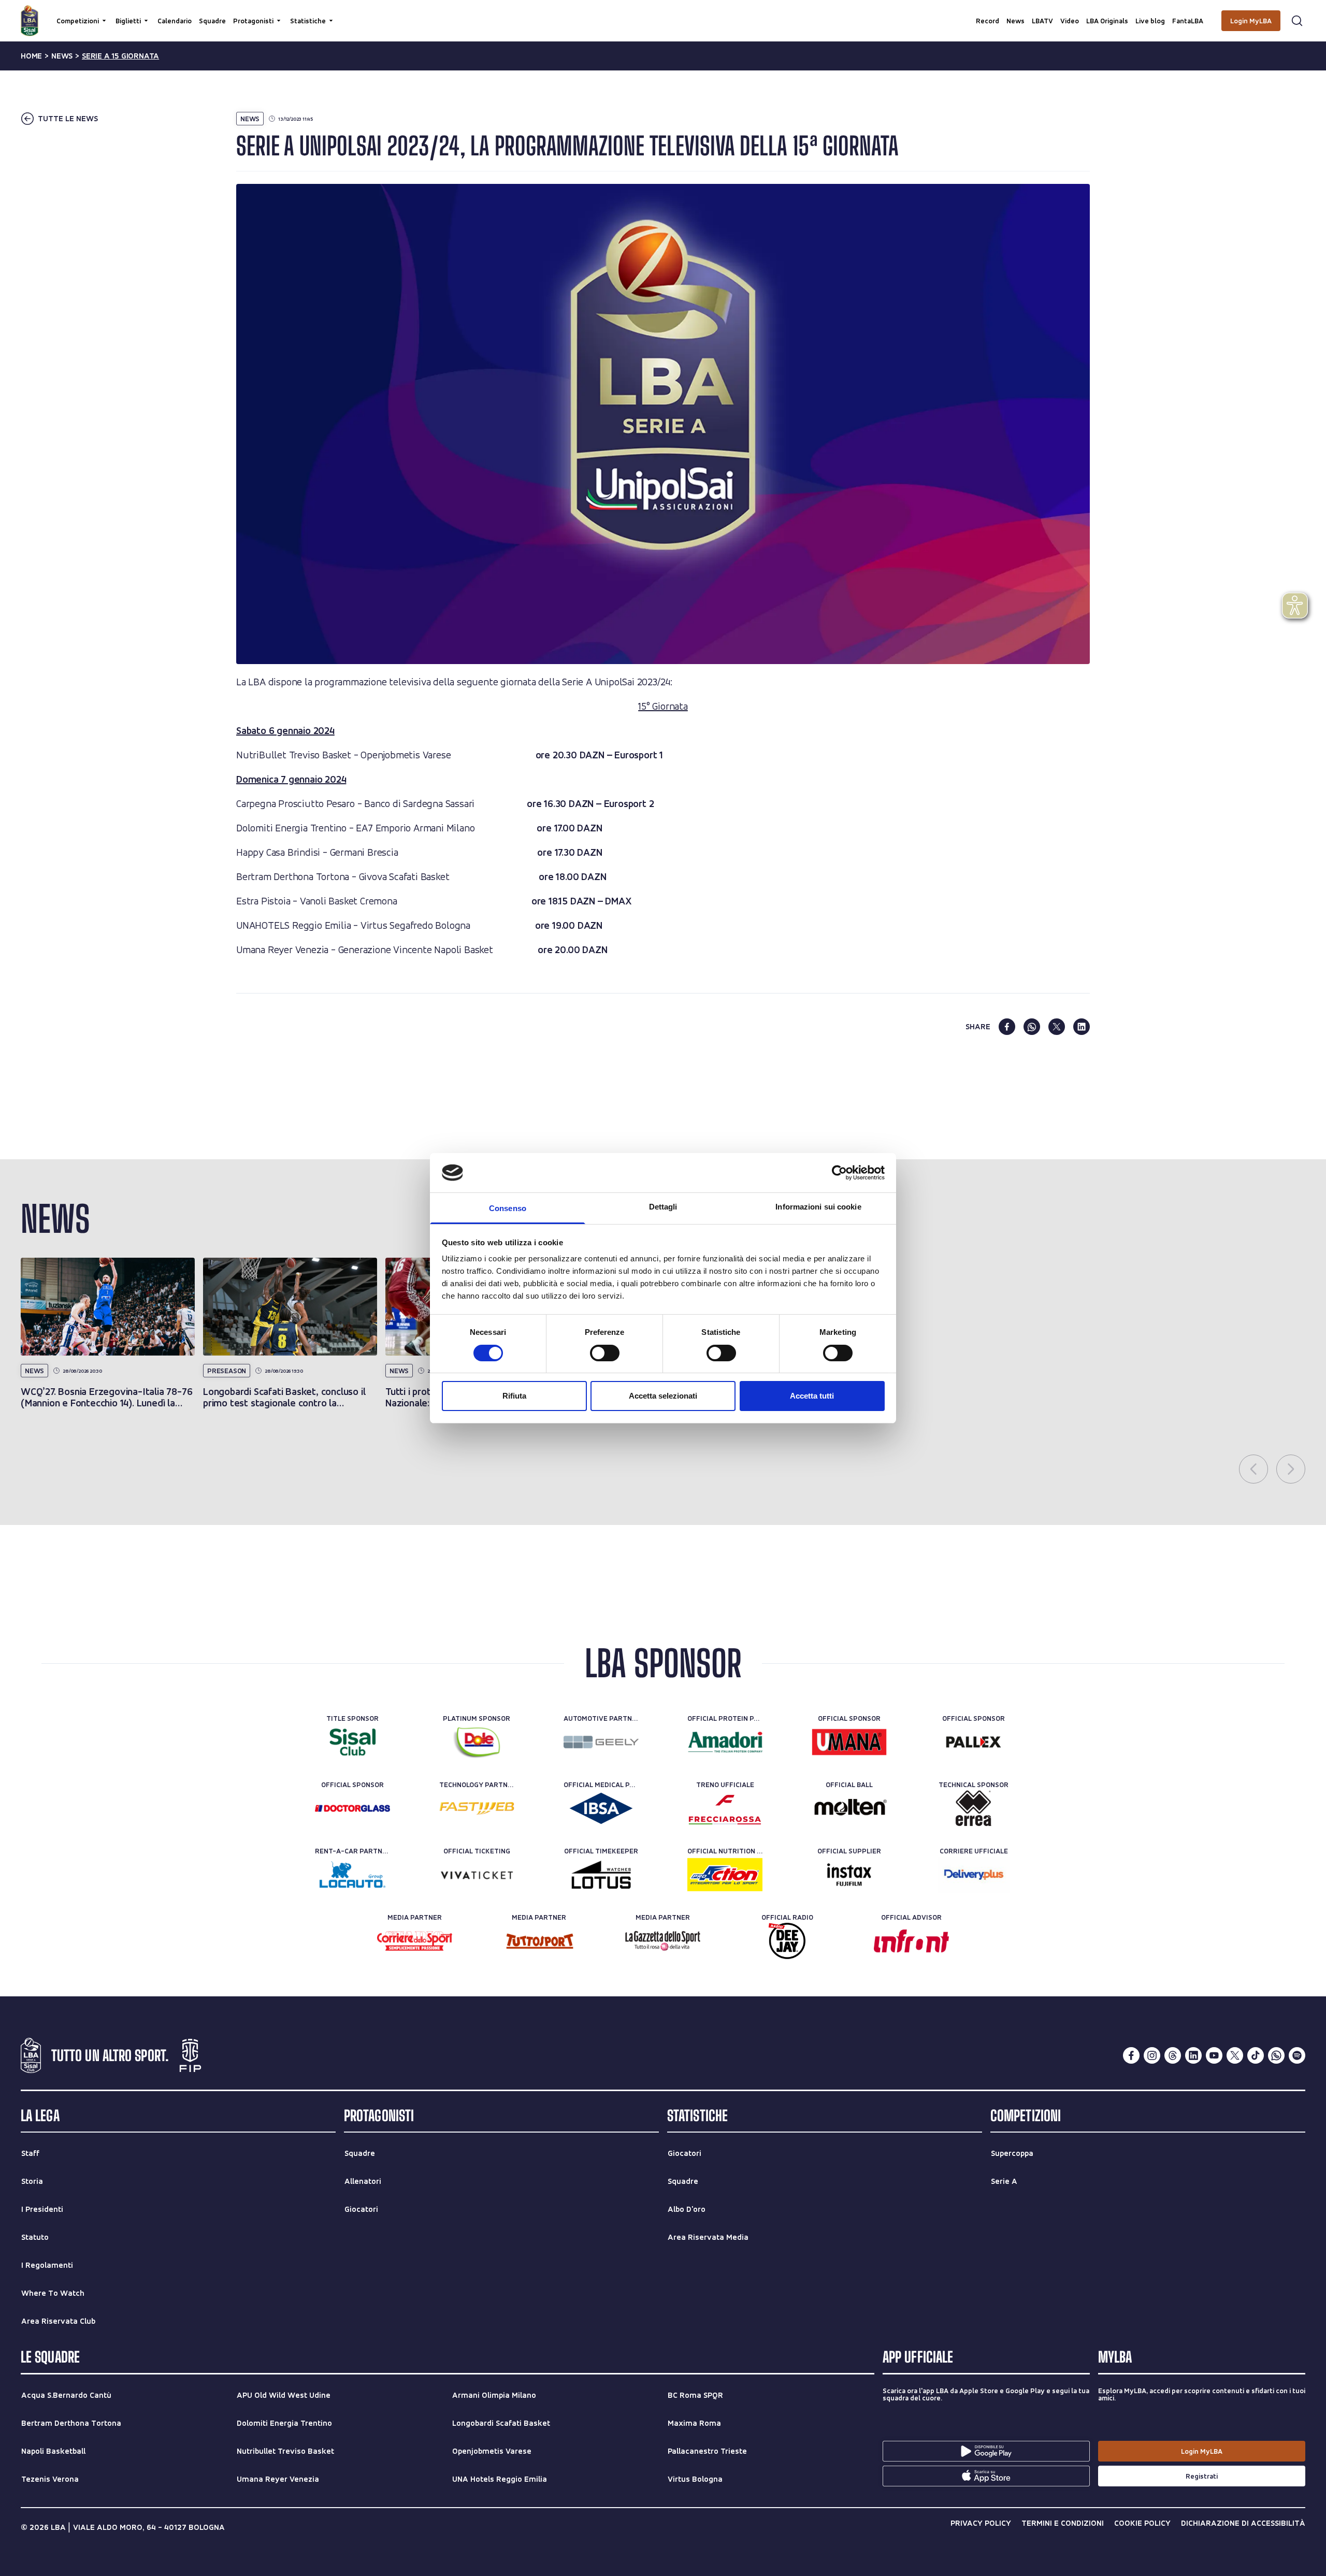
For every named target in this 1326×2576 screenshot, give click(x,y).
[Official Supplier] (849, 1875)
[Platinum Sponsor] (477, 1742)
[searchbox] (663, 13)
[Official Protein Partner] (725, 1742)
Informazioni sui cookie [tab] (818, 1207)
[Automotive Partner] (601, 1742)
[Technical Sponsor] (974, 1808)
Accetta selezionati (663, 1396)
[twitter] (1057, 1027)
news (62, 56)
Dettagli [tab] (663, 1207)
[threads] (1173, 2055)
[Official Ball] (849, 1808)
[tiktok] (1256, 2055)
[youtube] (1214, 2055)
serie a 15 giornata (120, 56)
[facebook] (1007, 1027)
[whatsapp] (1032, 1027)
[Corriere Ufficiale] (974, 1875)
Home (31, 56)
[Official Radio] (787, 1941)
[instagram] (1152, 2055)
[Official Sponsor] (849, 1742)
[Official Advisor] (911, 1941)
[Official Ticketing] (477, 1875)
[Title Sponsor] (352, 1742)
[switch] (605, 1353)
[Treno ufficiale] (725, 1808)
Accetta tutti (812, 1396)
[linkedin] (1082, 1027)
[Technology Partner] (477, 1808)
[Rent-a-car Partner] (352, 1875)
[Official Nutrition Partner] (725, 1875)
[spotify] (1297, 2055)
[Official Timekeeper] (601, 1875)
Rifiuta (514, 1396)
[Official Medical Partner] (601, 1808)
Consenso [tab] (508, 1208)
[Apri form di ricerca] (1297, 21)
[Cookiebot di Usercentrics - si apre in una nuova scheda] (839, 1173)
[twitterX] (1235, 2055)
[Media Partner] (415, 1941)
